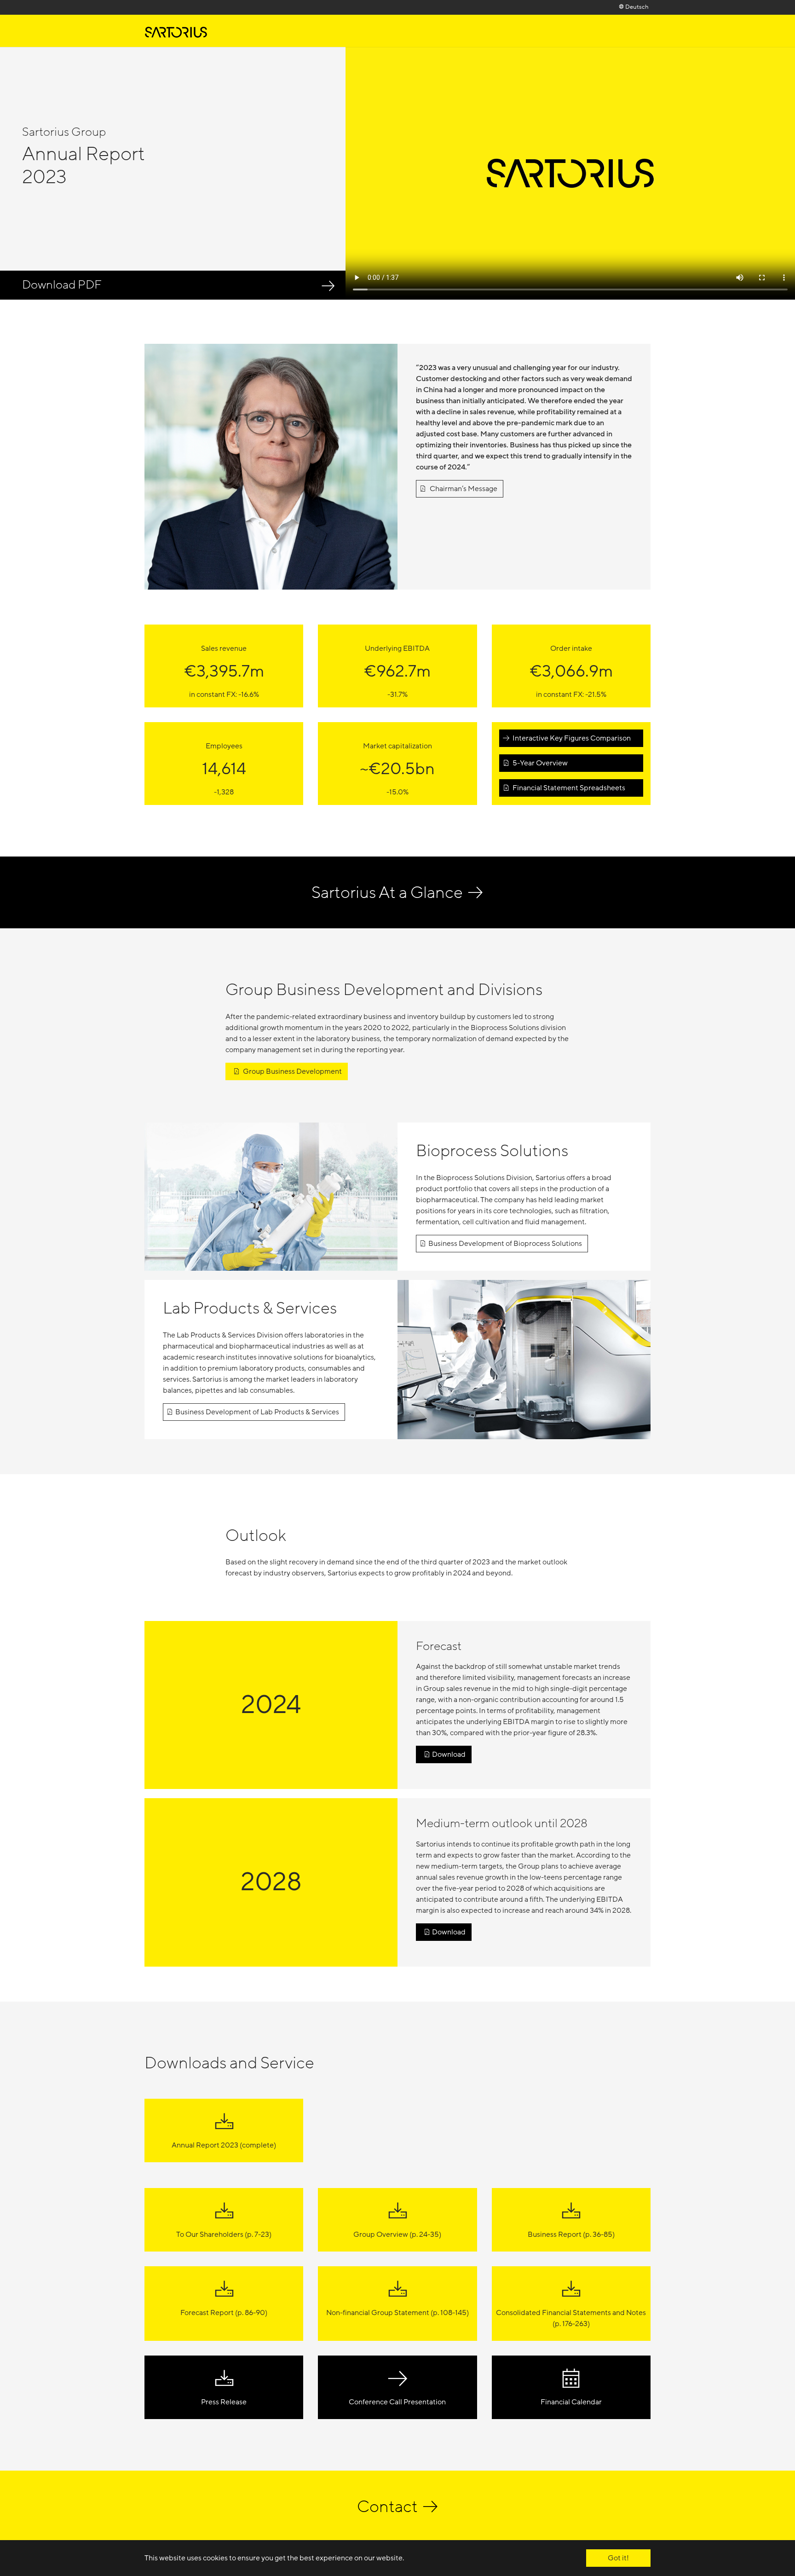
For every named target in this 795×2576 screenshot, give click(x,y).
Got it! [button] (618, 2558)
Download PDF (62, 285)
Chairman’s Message (463, 489)
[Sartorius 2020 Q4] (176, 31)
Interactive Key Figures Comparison (571, 738)
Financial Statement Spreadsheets (568, 788)
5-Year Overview (539, 763)
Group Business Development (292, 1071)
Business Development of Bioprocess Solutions (505, 1244)
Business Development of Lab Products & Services (257, 1412)
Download (449, 1754)
